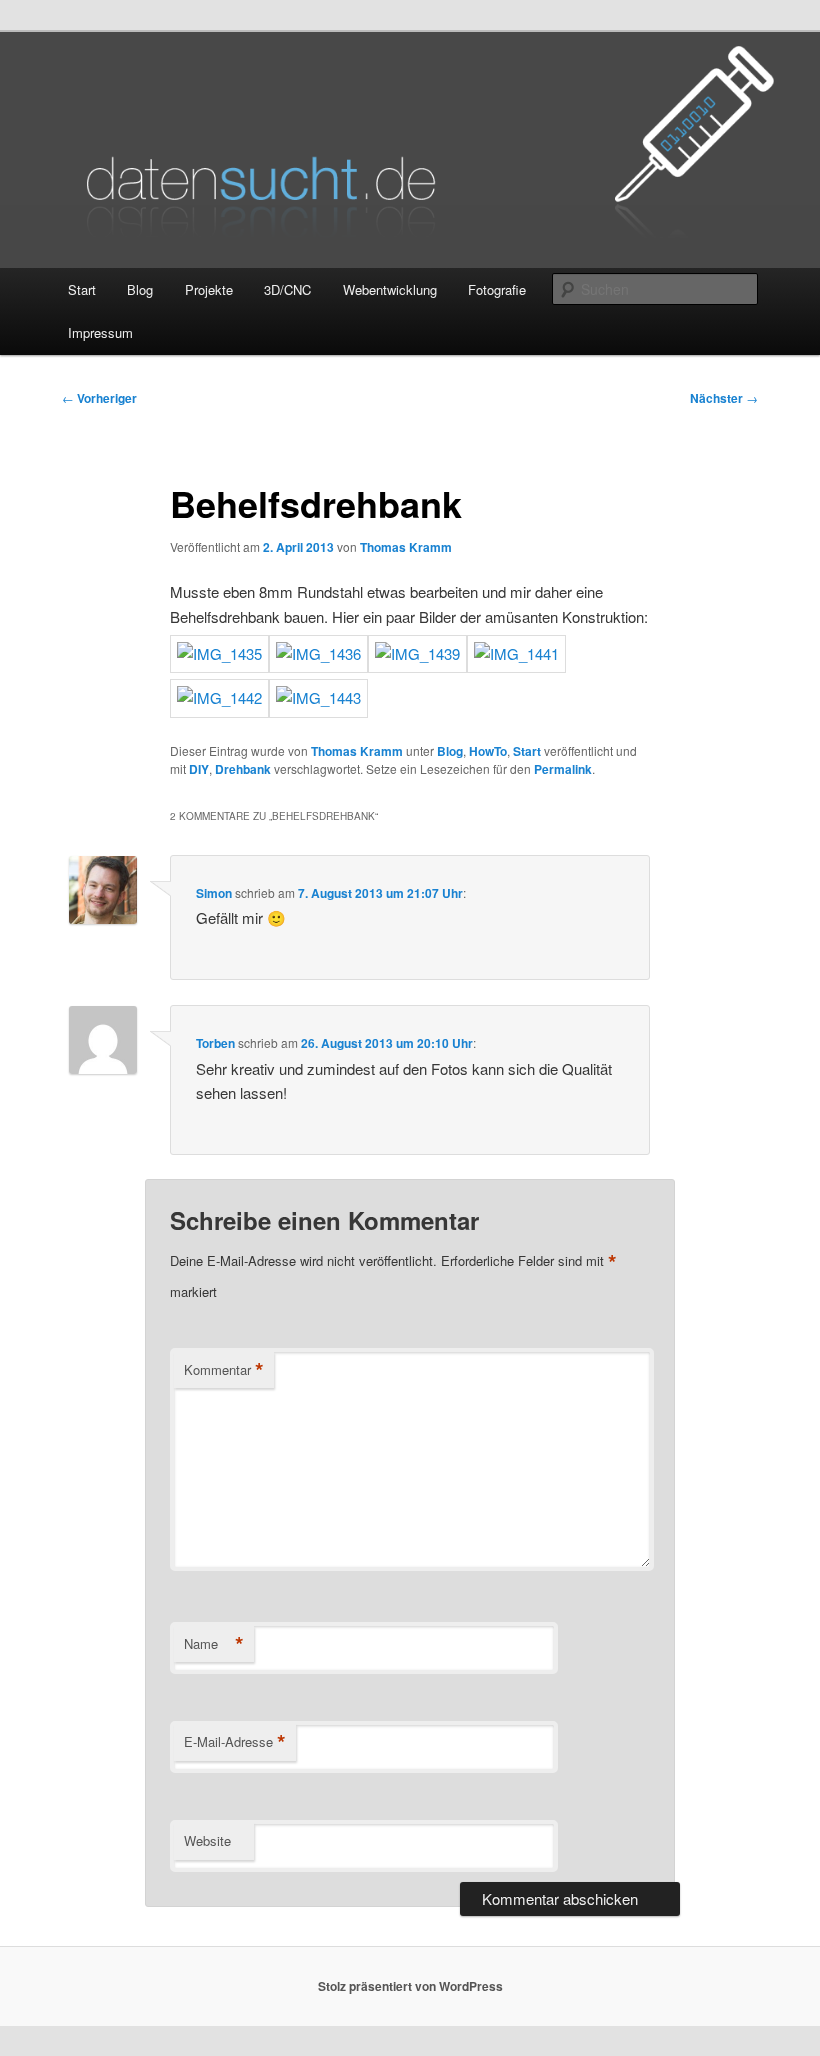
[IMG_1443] (318, 697)
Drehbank (243, 769)
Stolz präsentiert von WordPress (410, 1986)
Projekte (209, 289)
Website (207, 1840)
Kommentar (224, 1370)
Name (214, 1644)
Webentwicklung (390, 289)
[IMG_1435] (219, 653)
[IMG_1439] (417, 653)
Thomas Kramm (406, 547)
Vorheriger (99, 398)
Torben (215, 1043)
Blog (140, 289)
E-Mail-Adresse (235, 1742)
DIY (199, 769)
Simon (214, 893)
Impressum (100, 332)
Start (82, 289)
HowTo (488, 751)
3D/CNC (287, 289)
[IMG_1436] (318, 653)
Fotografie (497, 289)
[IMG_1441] (516, 653)
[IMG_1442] (219, 697)
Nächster (724, 398)
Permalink (563, 769)
